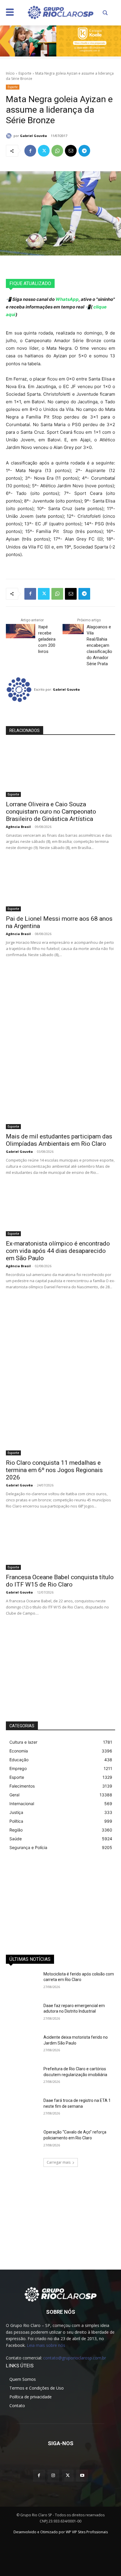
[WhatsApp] (57, 151)
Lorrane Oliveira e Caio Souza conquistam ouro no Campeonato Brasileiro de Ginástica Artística (51, 812)
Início (10, 73)
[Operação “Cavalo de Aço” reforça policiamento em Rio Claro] (22, 2141)
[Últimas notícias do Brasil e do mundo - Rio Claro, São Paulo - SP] (60, 2294)
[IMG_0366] (60, 41)
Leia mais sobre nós (46, 2345)
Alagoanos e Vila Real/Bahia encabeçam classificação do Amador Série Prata (99, 645)
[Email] (71, 151)
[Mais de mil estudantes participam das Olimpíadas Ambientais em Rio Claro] (60, 1102)
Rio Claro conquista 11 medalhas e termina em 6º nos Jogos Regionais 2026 (54, 1470)
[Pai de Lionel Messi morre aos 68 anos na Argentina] (60, 884)
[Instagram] (53, 2475)
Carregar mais (59, 2162)
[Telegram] (84, 151)
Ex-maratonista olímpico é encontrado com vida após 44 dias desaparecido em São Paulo (58, 1251)
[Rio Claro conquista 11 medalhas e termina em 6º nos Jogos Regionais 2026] (60, 1428)
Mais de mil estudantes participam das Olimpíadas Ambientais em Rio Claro (59, 1140)
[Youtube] (82, 2475)
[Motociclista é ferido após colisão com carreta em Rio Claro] (22, 1983)
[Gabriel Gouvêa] (10, 136)
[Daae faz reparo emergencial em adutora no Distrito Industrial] (22, 2014)
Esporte (25, 73)
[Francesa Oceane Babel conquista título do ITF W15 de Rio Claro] (60, 1543)
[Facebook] (30, 151)
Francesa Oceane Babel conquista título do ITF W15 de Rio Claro (60, 1581)
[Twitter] (44, 151)
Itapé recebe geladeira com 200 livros (47, 639)
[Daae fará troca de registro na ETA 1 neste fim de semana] (22, 2109)
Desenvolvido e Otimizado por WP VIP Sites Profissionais (61, 2532)
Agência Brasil (18, 827)
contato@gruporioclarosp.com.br (75, 2358)
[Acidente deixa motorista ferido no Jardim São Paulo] (22, 2046)
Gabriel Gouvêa (33, 136)
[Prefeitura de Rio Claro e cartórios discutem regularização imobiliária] (22, 2078)
